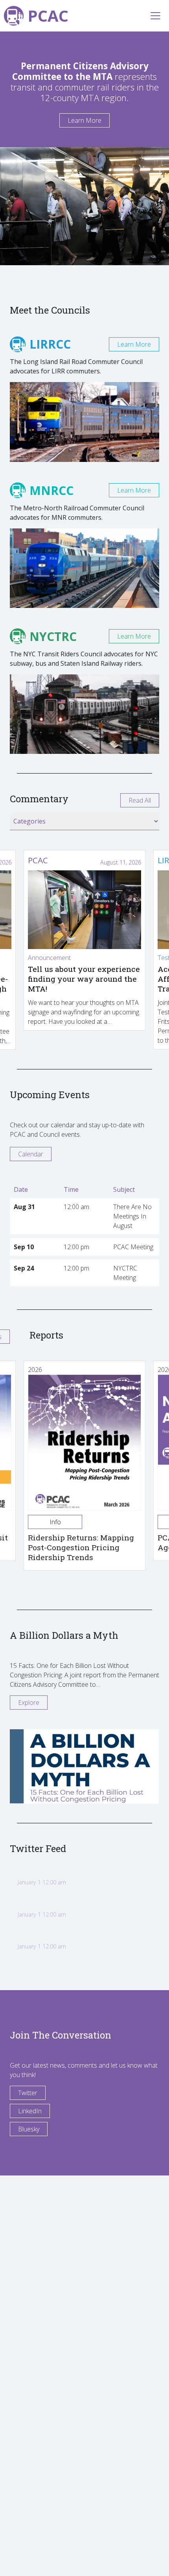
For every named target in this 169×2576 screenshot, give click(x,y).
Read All (140, 800)
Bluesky (29, 2129)
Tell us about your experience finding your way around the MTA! (84, 979)
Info (55, 1522)
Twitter (28, 2093)
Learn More (84, 120)
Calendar (31, 1154)
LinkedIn (30, 2111)
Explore (29, 1703)
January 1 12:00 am (42, 1882)
